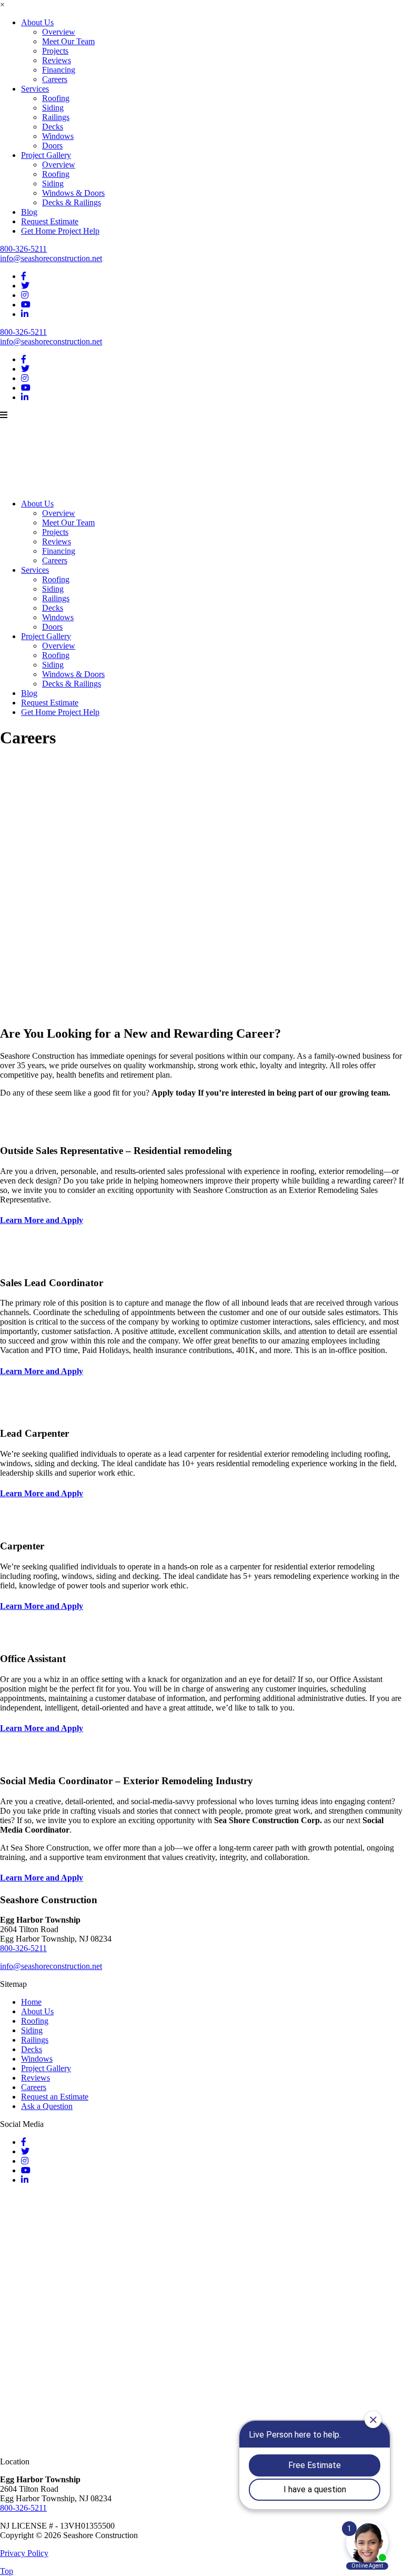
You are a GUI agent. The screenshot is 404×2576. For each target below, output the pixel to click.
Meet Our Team (68, 41)
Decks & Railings (72, 202)
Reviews (57, 60)
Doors (52, 146)
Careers (55, 79)
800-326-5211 (23, 249)
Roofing (56, 98)
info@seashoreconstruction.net (51, 258)
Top (7, 2571)
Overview (59, 32)
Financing (59, 70)
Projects (55, 51)
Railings (56, 117)
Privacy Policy (24, 2553)
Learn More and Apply (42, 1220)
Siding (53, 108)
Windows (58, 136)
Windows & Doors (73, 193)
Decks (53, 127)
